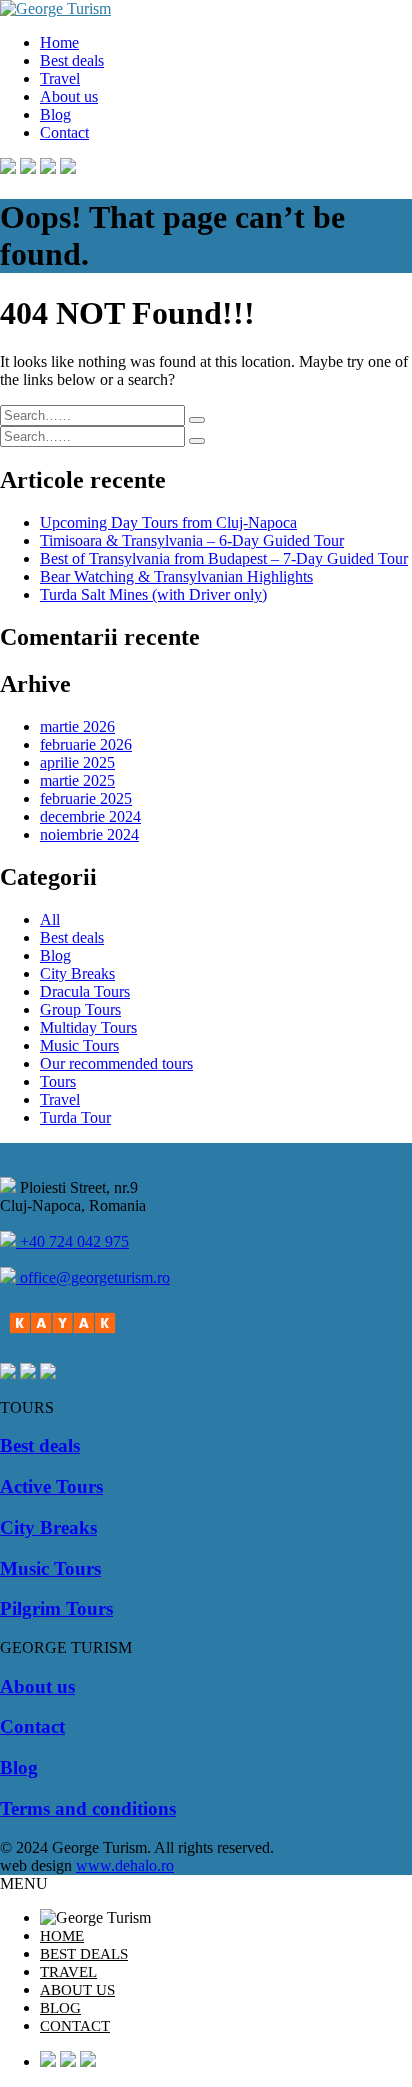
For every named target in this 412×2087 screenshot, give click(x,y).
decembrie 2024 (90, 816)
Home (59, 42)
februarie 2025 (86, 798)
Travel (60, 78)
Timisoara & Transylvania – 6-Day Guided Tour (192, 540)
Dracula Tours (85, 991)
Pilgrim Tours (56, 1608)
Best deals (72, 60)
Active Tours (51, 1486)
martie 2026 (77, 726)
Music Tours (79, 1045)
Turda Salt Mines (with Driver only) (153, 594)
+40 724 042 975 (72, 1241)
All (50, 919)
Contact (64, 132)
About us (69, 96)
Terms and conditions (88, 1808)
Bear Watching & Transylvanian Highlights (176, 576)
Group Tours (80, 1009)
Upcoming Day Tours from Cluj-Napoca (168, 522)
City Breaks (77, 973)
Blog (55, 114)
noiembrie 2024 (89, 834)
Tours (58, 1081)
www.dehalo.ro (125, 1865)
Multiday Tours (88, 1027)
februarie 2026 (86, 744)
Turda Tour (75, 1117)
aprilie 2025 (77, 762)
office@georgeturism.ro (93, 1277)
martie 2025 (77, 780)
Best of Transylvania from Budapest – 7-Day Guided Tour (224, 558)
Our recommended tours (116, 1063)
